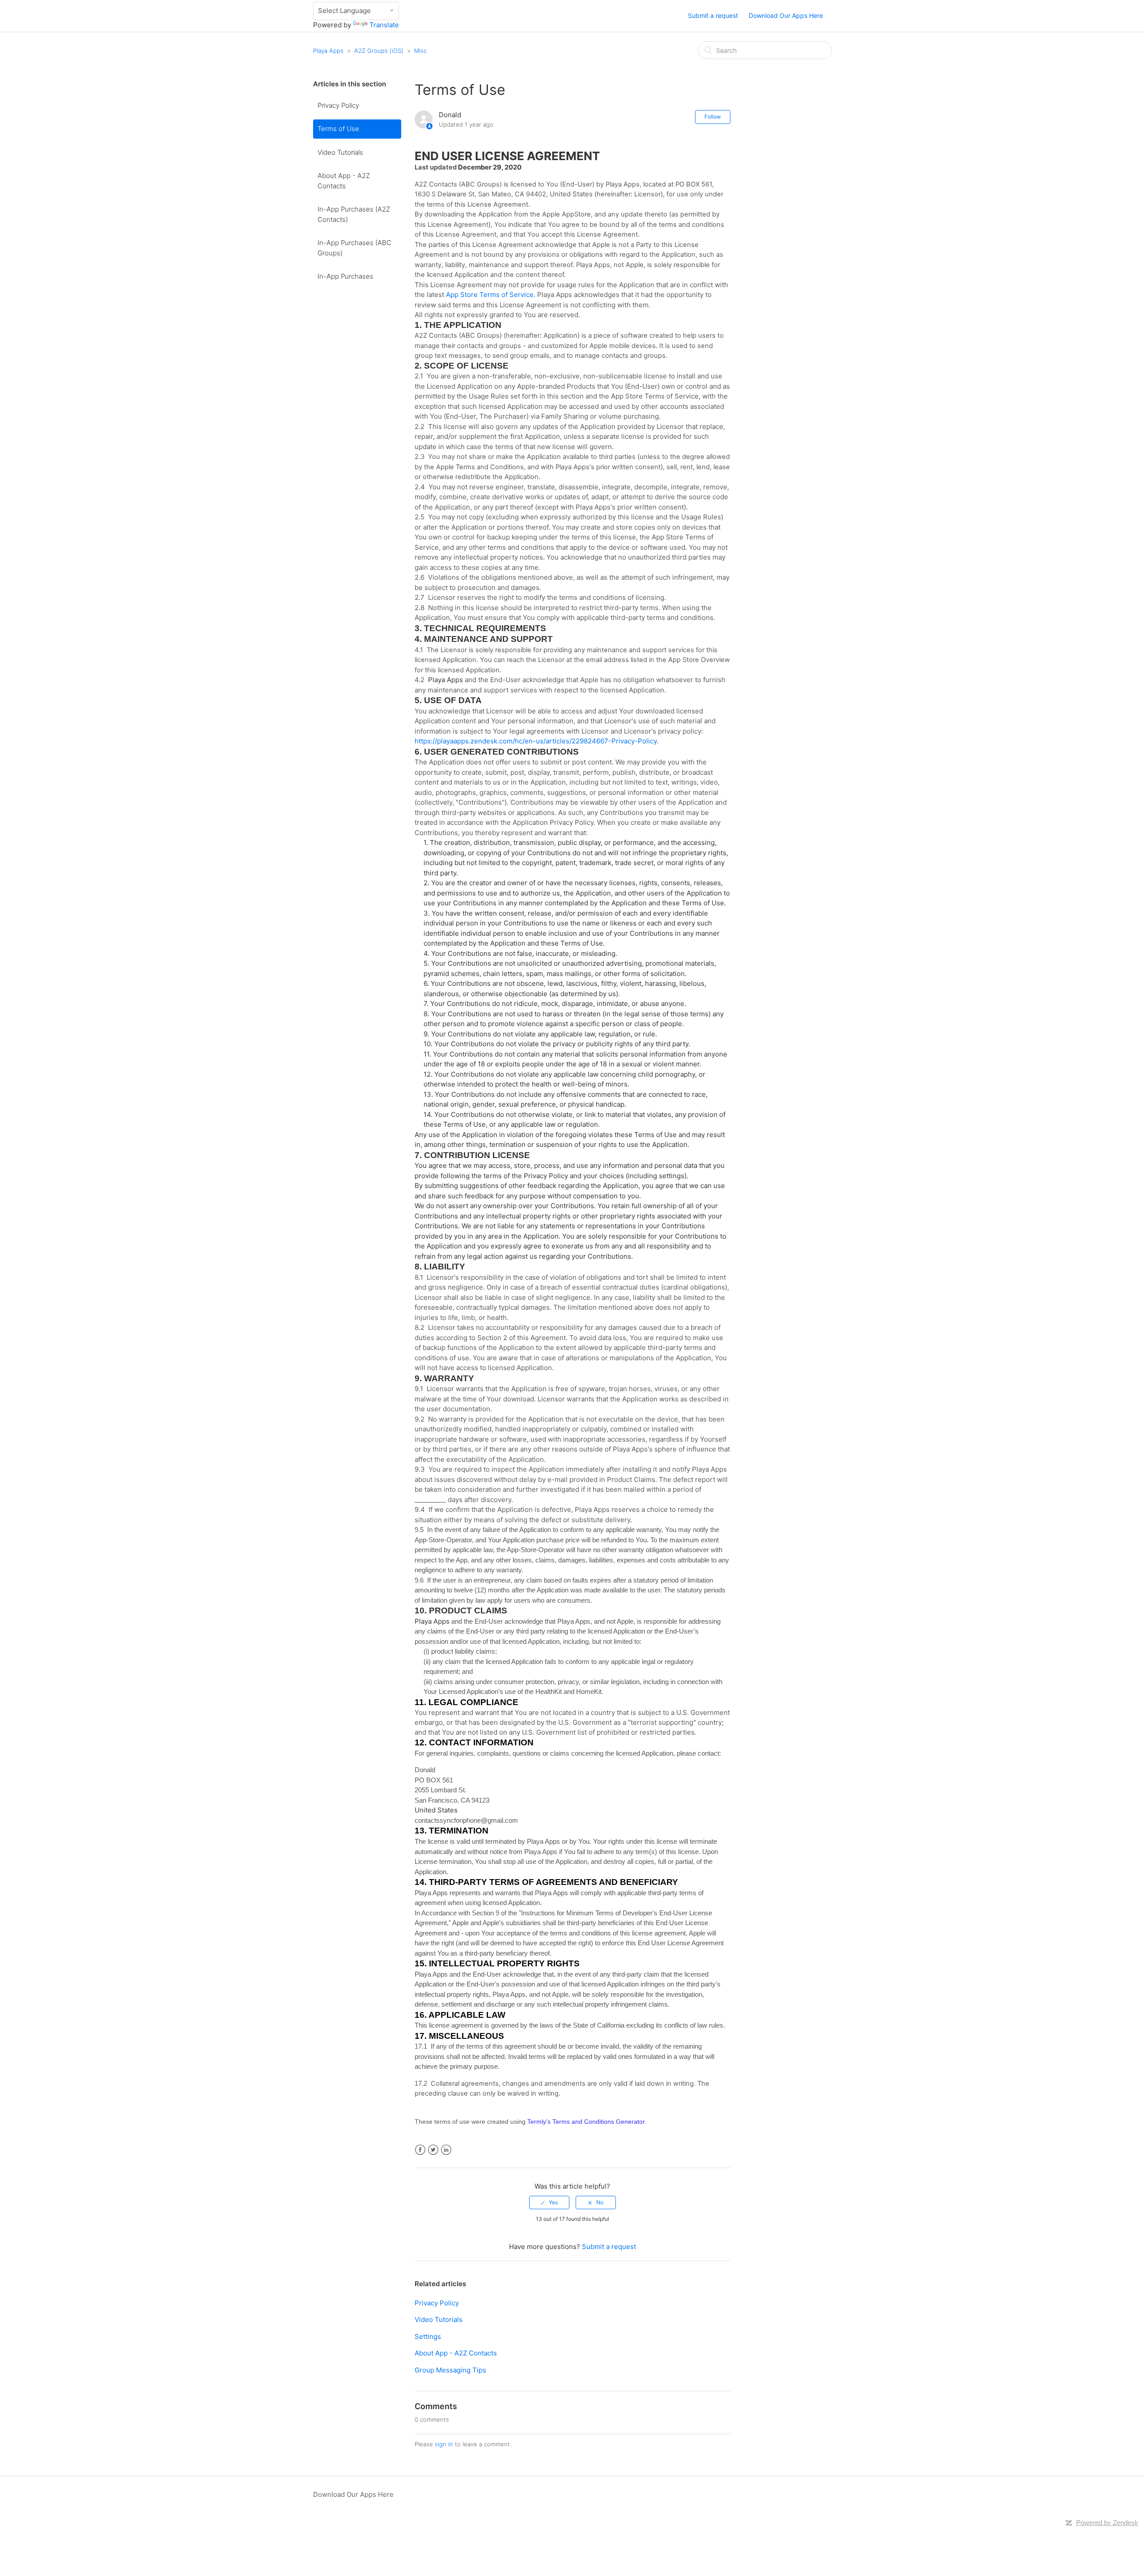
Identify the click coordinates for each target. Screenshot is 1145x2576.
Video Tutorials (340, 152)
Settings (428, 2336)
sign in (444, 2444)
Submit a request (713, 15)
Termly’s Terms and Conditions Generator (586, 2122)
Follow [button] (713, 117)
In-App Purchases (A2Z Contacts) (354, 214)
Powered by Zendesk (1107, 2523)
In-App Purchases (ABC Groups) (354, 248)
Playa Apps (328, 51)
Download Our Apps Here (786, 15)
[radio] (549, 2203)
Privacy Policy (338, 105)
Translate (384, 25)
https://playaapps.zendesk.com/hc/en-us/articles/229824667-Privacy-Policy (536, 741)
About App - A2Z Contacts (344, 181)
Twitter (433, 2150)
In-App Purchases (346, 276)
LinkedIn (446, 2150)
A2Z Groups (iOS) (379, 51)
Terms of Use (338, 129)
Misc (420, 51)
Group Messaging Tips (450, 2370)
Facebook (420, 2150)
